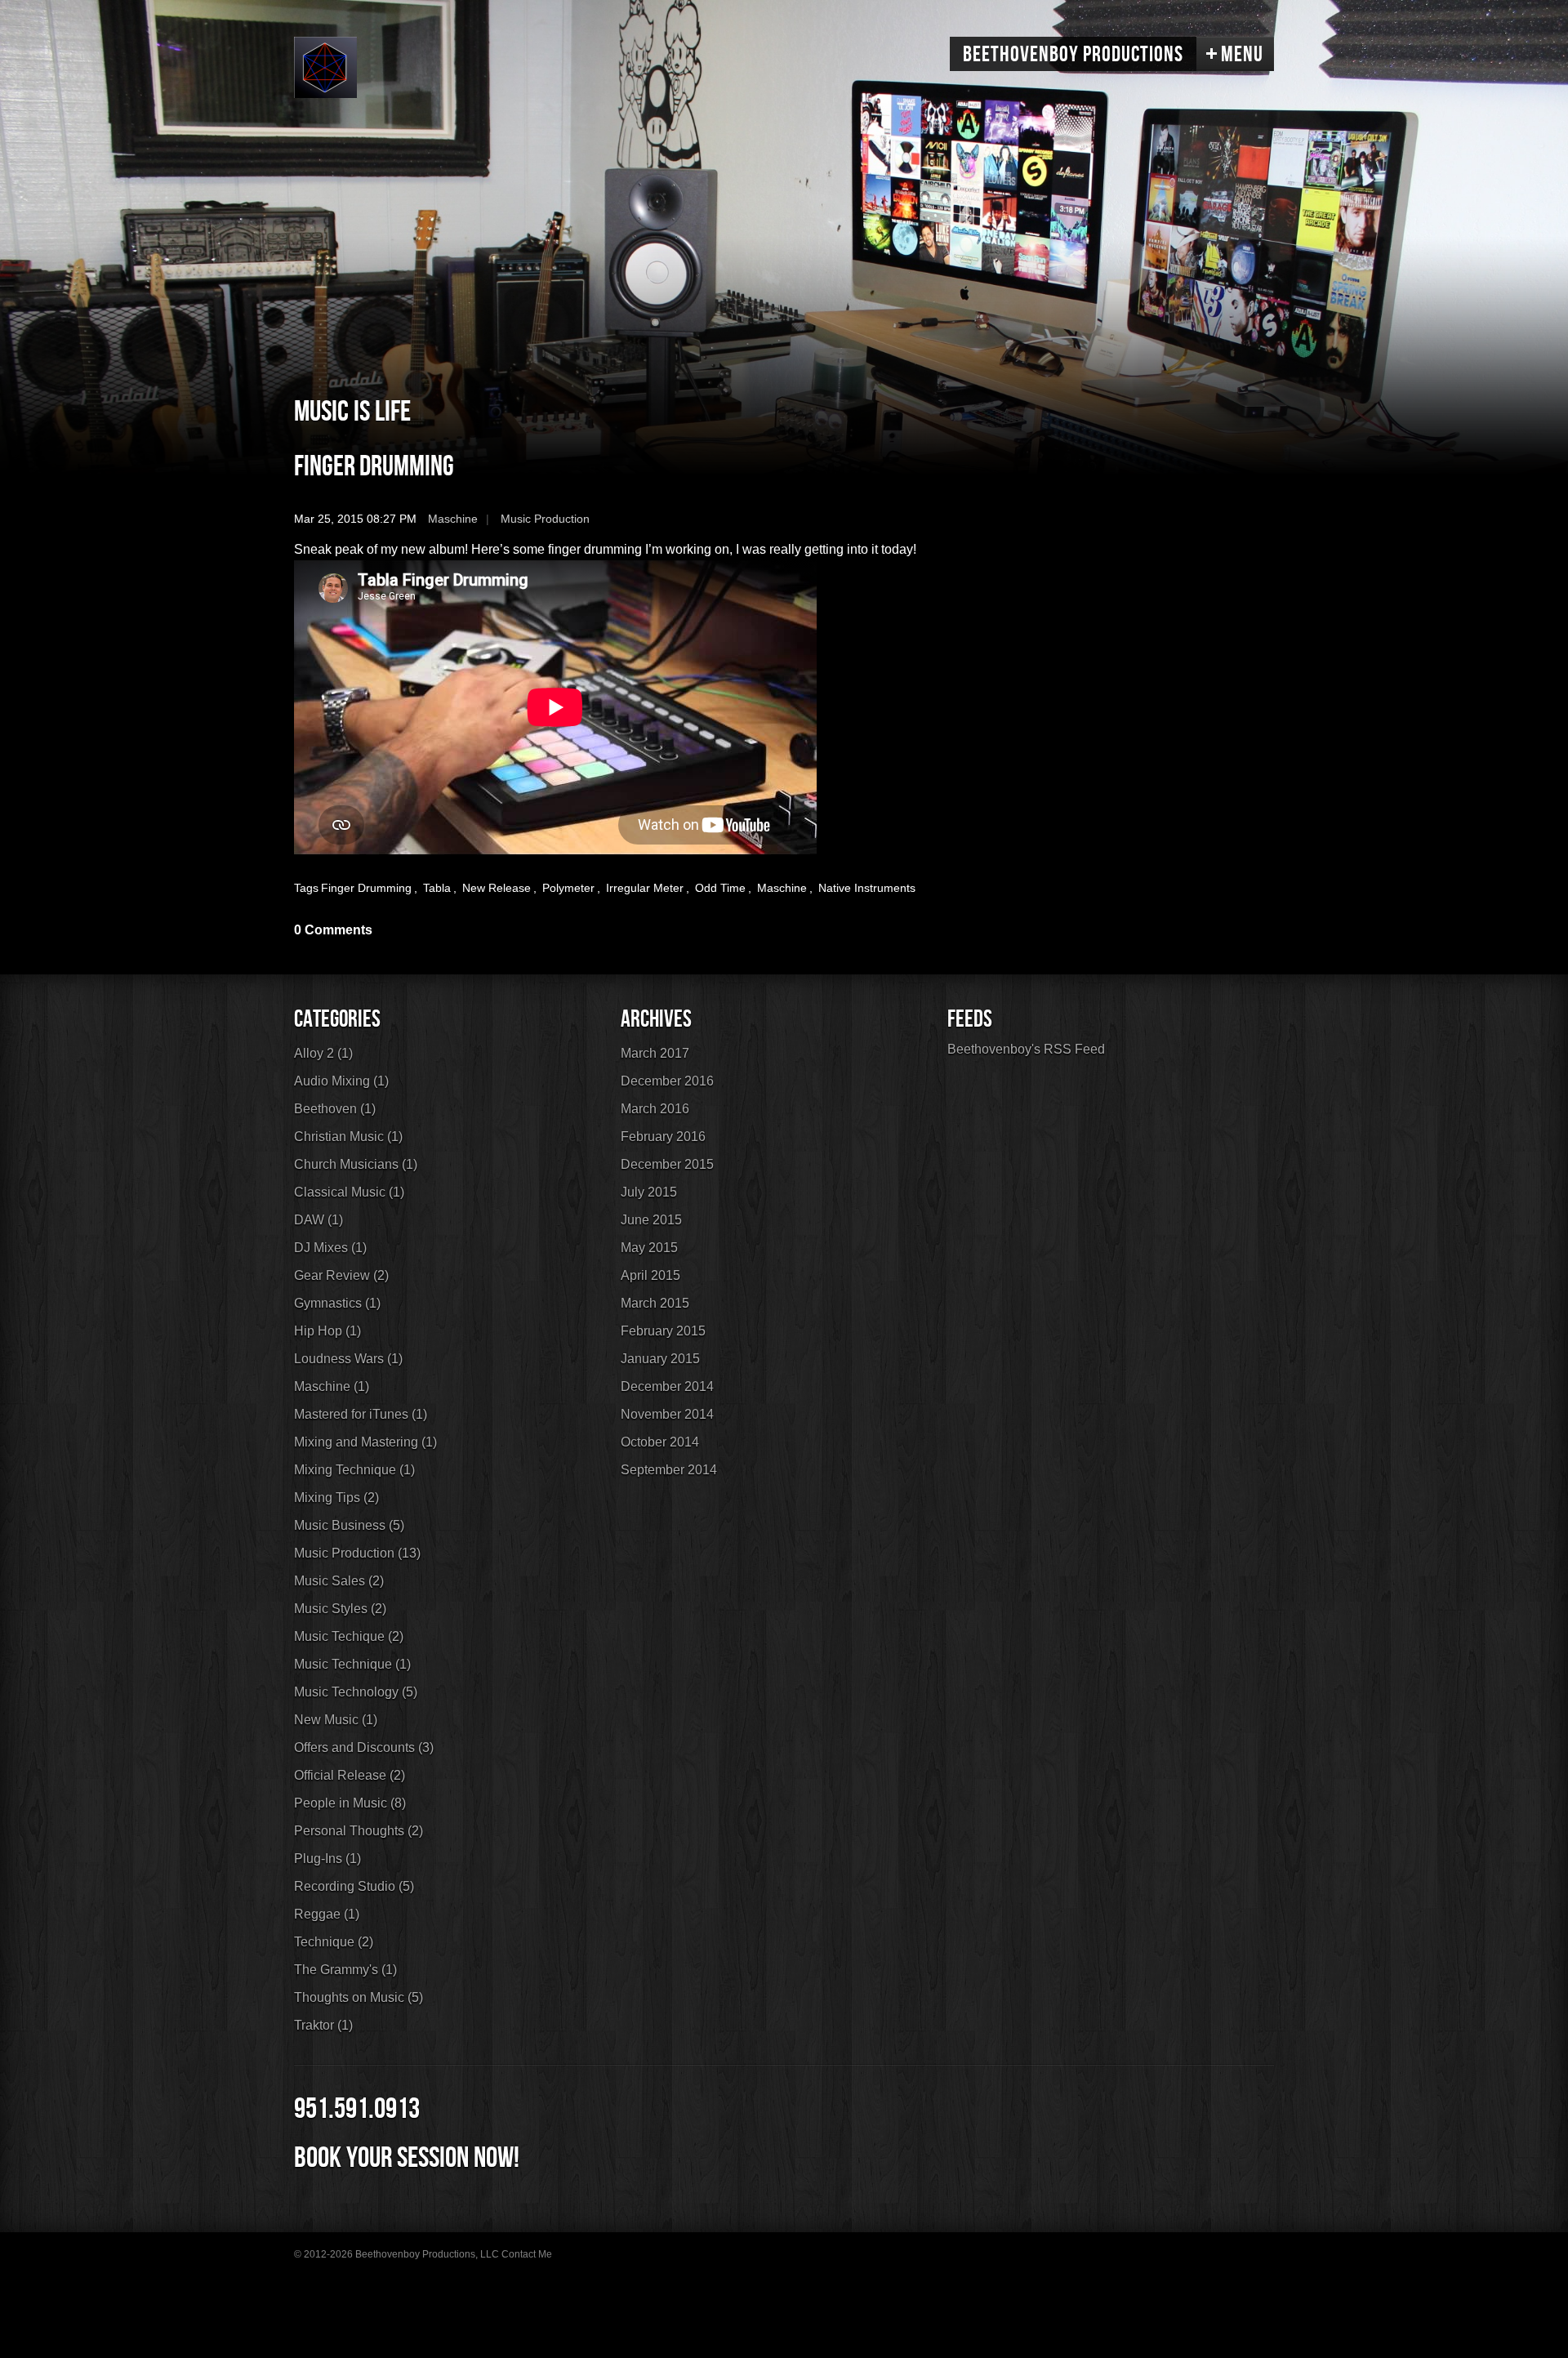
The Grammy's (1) (345, 1970)
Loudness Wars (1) (348, 1359)
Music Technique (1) (352, 1664)
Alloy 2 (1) (323, 1053)
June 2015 (651, 1220)
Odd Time (720, 888)
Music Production (545, 519)
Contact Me (527, 2254)
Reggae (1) (327, 1914)
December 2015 (667, 1164)
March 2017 (655, 1053)
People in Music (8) (350, 1803)
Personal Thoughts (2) (359, 1831)
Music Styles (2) (340, 1609)
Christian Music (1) (348, 1137)
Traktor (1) (323, 2025)
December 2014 (667, 1386)
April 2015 (650, 1275)
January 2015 (660, 1359)
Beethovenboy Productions (1073, 55)
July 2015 (649, 1192)
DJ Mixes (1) (330, 1248)
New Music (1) (336, 1720)
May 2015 (649, 1248)
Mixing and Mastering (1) (365, 1442)
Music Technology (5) (356, 1692)
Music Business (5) (349, 1525)
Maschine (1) (332, 1386)
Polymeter (568, 888)
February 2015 (663, 1331)
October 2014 (660, 1442)
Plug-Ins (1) (327, 1859)
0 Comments (333, 930)
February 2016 (663, 1137)
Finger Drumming (374, 467)
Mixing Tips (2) (336, 1498)
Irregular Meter (645, 888)
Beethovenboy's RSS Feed (1026, 1049)
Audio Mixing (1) (341, 1081)
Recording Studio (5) (354, 1886)
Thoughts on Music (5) (359, 1997)
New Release (497, 888)
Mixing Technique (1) (354, 1470)
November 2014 (667, 1414)
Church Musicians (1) (356, 1164)
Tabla (437, 888)
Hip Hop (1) (327, 1331)
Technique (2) (334, 1942)
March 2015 (655, 1303)
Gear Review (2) (341, 1275)
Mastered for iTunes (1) (361, 1414)
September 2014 (669, 1470)
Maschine (453, 519)
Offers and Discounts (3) (364, 1747)
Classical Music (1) (349, 1192)
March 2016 (655, 1109)
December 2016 (667, 1081)
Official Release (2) (350, 1775)
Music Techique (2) (349, 1636)
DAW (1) (318, 1220)
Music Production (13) (357, 1553)
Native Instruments (867, 888)
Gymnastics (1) (337, 1303)
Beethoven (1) (335, 1109)
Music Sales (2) (339, 1581)
